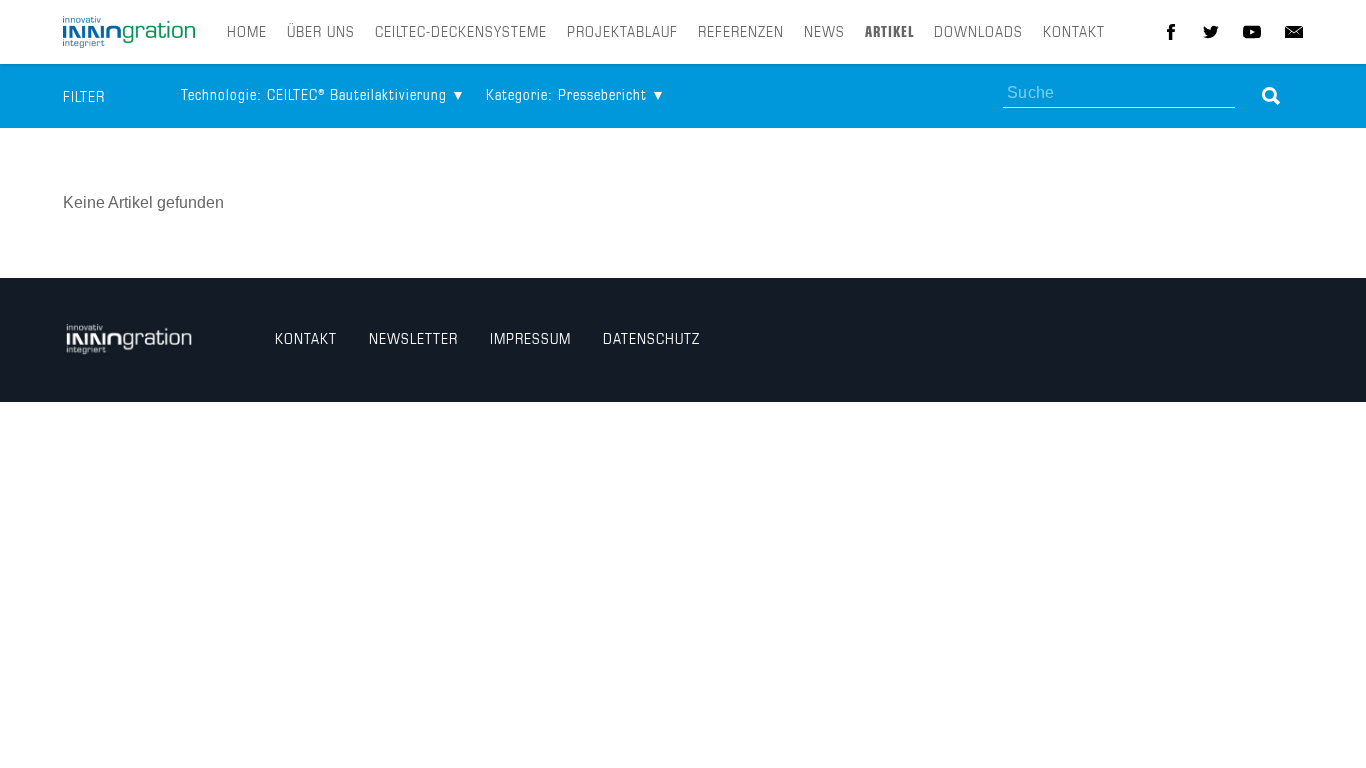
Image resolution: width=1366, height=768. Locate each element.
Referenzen (741, 33)
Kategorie (566, 96)
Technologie (314, 96)
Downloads (978, 33)
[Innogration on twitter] (1211, 32)
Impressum (530, 340)
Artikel (889, 33)
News (824, 33)
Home (247, 33)
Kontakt (1074, 33)
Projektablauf (622, 33)
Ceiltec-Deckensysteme (461, 33)
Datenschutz (651, 340)
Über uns (321, 33)
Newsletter (413, 340)
